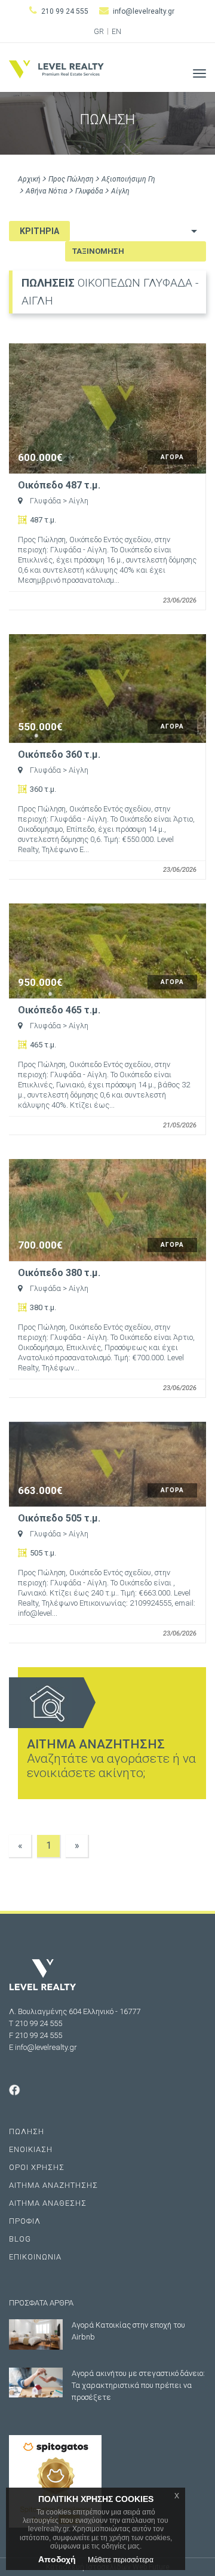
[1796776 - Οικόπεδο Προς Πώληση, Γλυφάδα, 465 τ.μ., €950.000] (107, 951)
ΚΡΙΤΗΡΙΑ (39, 231)
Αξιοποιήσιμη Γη (128, 179)
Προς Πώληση (71, 179)
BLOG (20, 2239)
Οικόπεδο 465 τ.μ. (59, 1010)
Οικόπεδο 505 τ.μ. (59, 1518)
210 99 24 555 (65, 11)
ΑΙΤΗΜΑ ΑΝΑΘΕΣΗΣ (48, 2203)
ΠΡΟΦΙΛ (25, 2221)
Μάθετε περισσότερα (121, 2560)
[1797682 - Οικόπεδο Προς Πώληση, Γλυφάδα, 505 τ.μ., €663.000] (107, 1464)
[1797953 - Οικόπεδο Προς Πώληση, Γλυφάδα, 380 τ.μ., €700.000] (107, 1210)
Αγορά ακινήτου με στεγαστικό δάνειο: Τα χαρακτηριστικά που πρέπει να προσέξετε (138, 2385)
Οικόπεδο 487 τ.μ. (59, 485)
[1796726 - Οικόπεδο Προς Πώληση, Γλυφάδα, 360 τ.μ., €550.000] (107, 688)
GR (99, 32)
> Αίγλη (76, 501)
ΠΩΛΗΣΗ (27, 2131)
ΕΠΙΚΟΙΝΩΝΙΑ (35, 2257)
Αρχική (29, 179)
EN (116, 32)
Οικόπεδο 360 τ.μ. (59, 755)
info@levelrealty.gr (144, 11)
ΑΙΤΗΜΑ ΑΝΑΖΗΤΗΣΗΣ (53, 2185)
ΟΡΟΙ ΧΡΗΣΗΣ (37, 2167)
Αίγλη (120, 191)
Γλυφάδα (89, 191)
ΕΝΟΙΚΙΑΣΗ (31, 2149)
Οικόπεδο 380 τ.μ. (59, 1273)
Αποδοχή (57, 2559)
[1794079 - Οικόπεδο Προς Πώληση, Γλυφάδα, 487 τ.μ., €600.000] (107, 408)
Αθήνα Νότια (47, 191)
